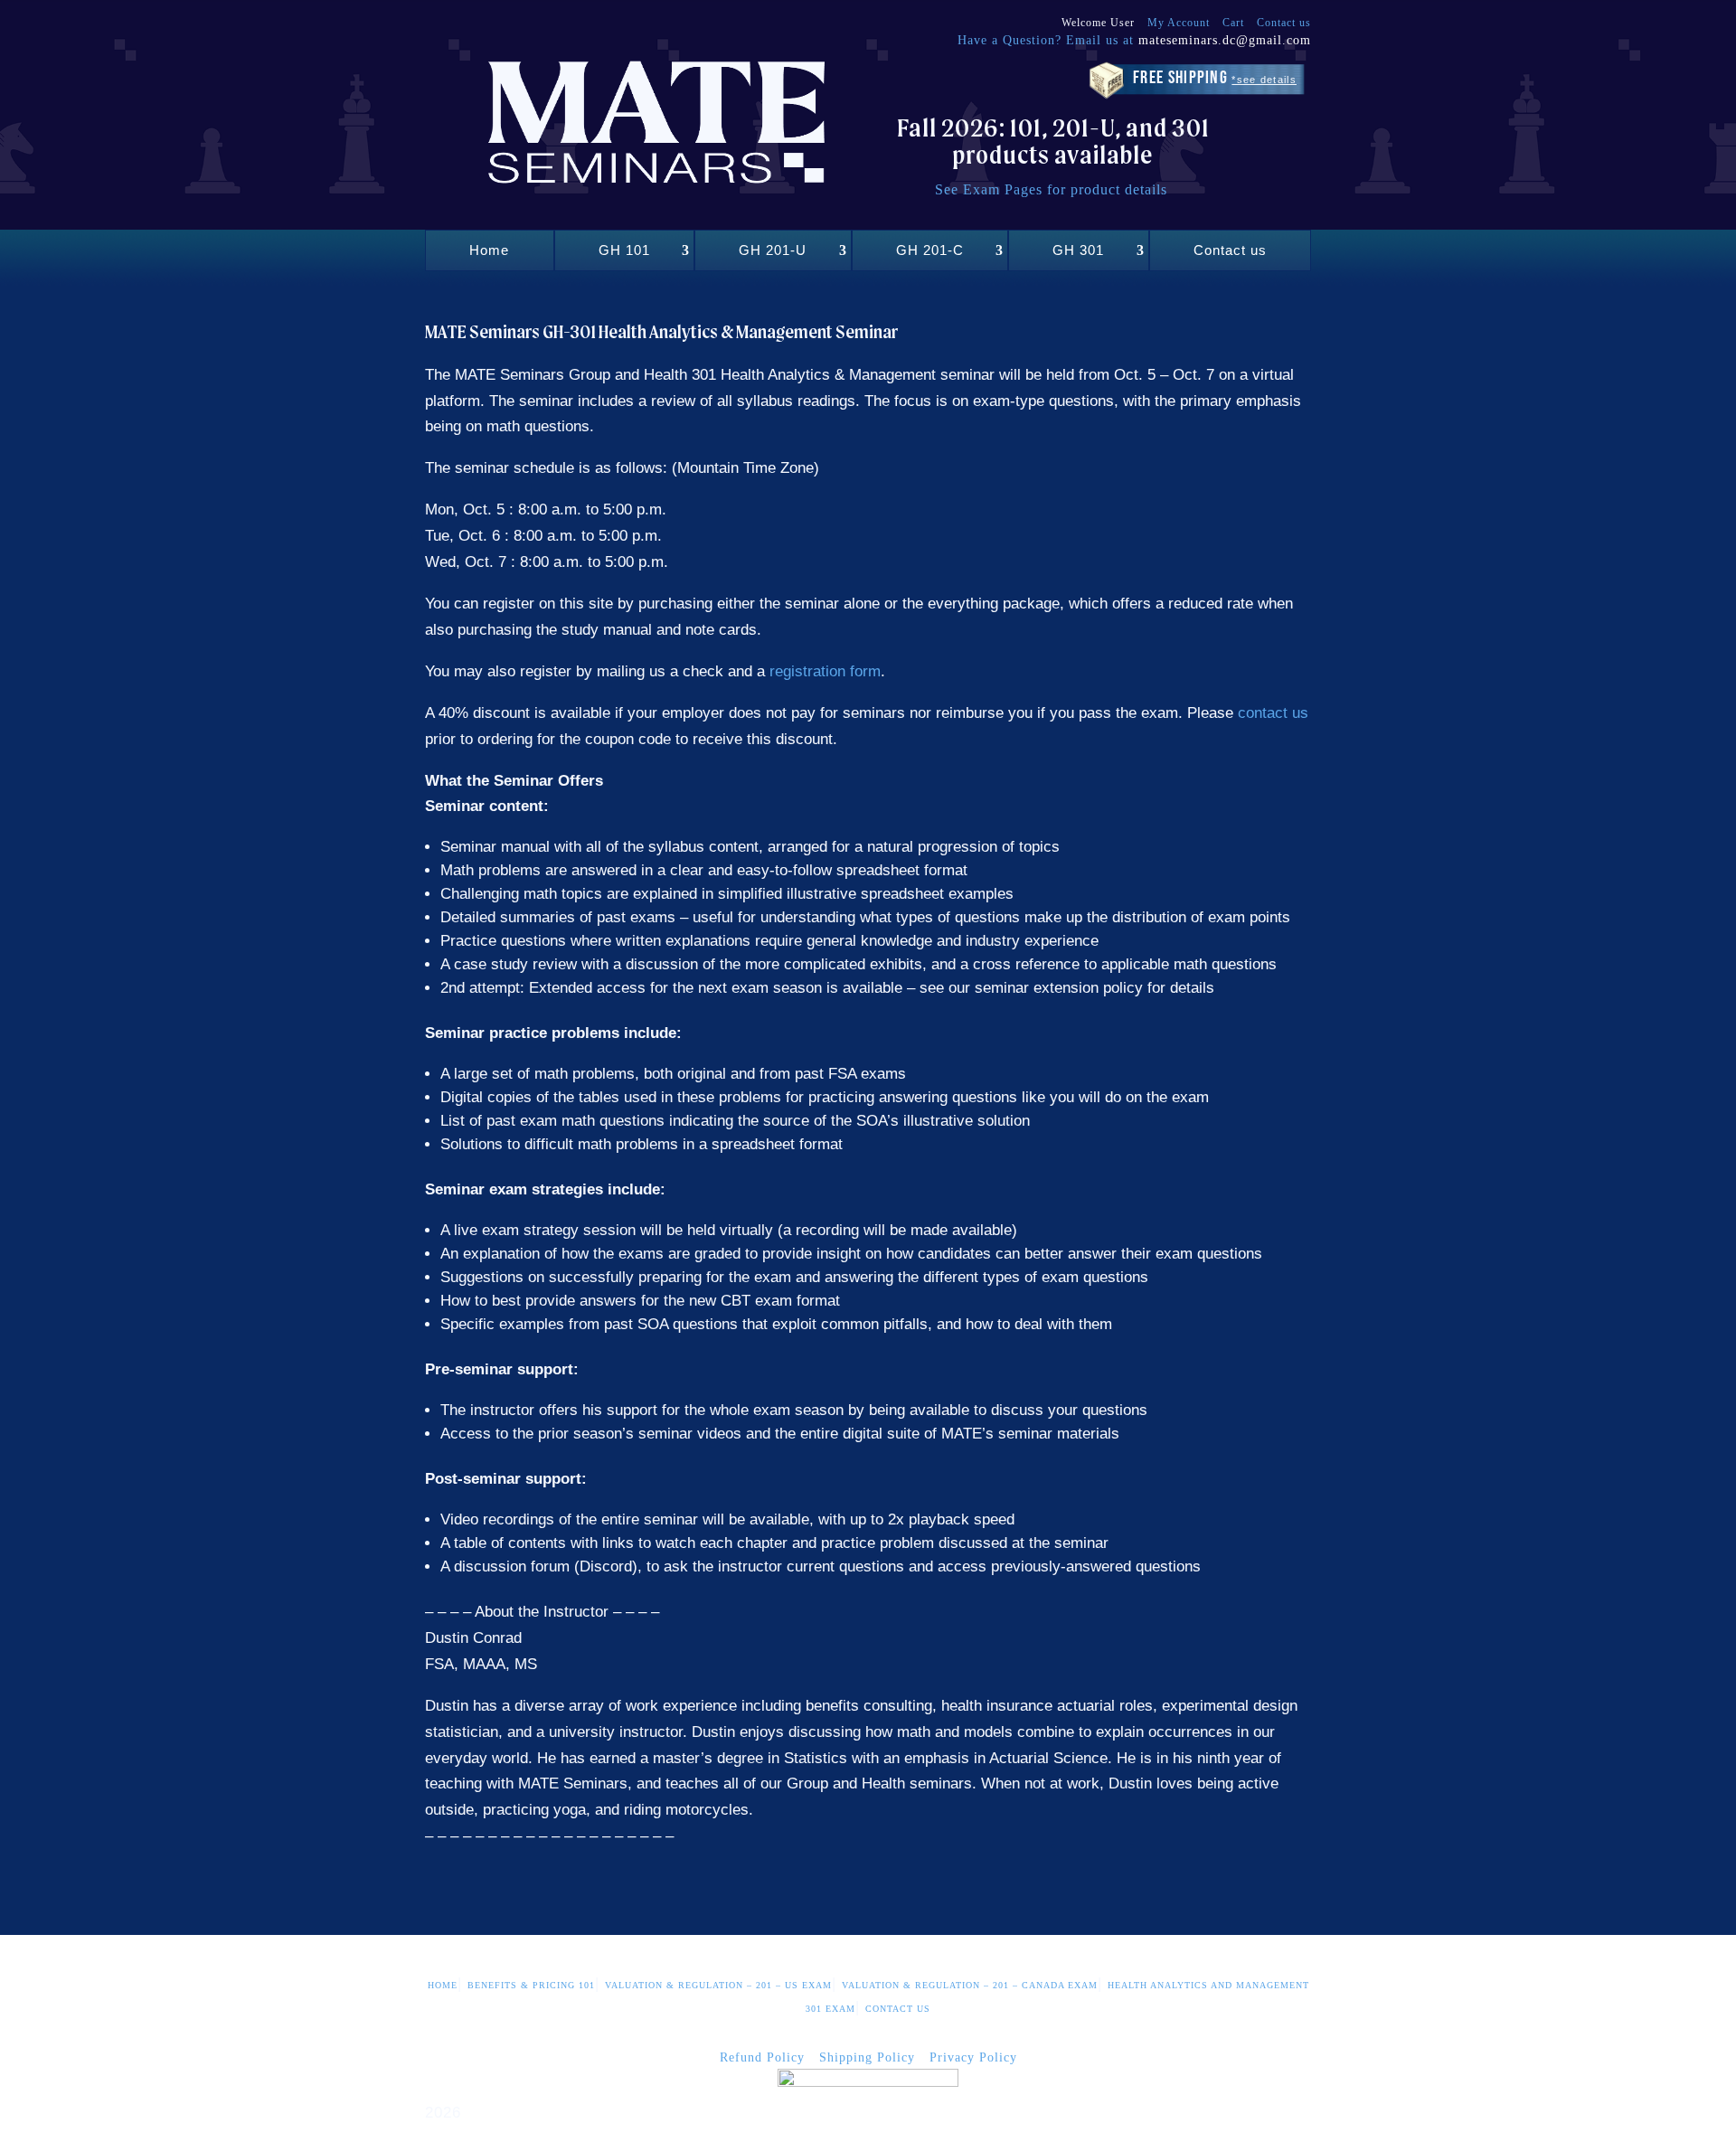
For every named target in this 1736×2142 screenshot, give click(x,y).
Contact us (1284, 23)
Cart (1233, 23)
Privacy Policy (973, 2057)
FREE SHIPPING (1215, 78)
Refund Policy (762, 2057)
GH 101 (624, 250)
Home (489, 250)
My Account (1179, 23)
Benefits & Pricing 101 (531, 1985)
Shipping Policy (867, 2057)
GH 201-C (930, 250)
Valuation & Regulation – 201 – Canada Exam (970, 1985)
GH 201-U (773, 250)
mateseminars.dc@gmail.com (1225, 40)
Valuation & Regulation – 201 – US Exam (718, 1985)
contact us (1273, 713)
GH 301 (1078, 250)
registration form (825, 671)
